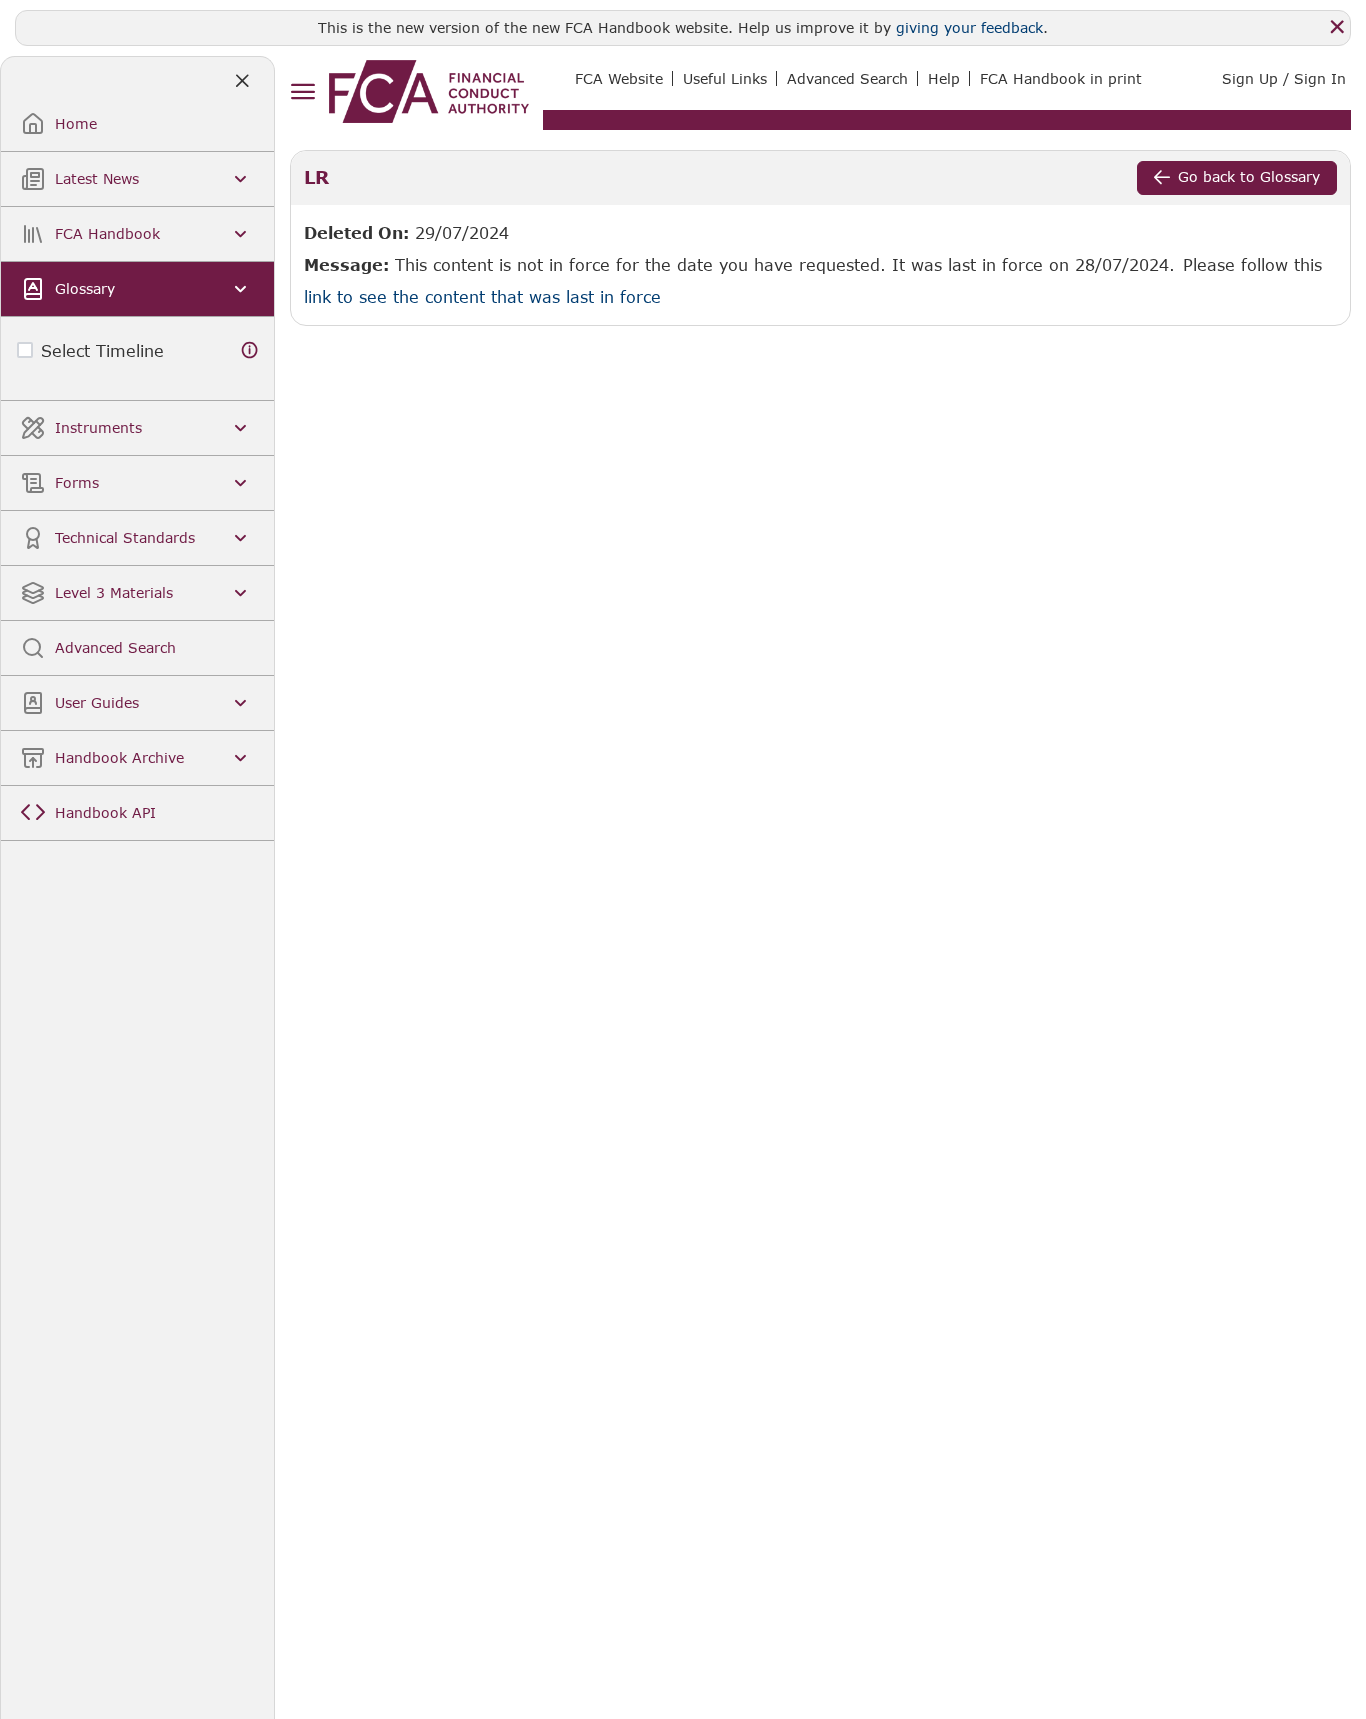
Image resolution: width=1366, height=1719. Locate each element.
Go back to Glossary (1249, 176)
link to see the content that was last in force (482, 296)
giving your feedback (969, 27)
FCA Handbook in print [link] (1061, 78)
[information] (250, 350)
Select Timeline (102, 350)
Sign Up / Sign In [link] (1284, 78)
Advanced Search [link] (847, 78)
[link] (429, 91)
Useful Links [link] (725, 78)
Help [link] (944, 78)
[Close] (1337, 27)
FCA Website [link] (619, 78)
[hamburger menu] (302, 92)
